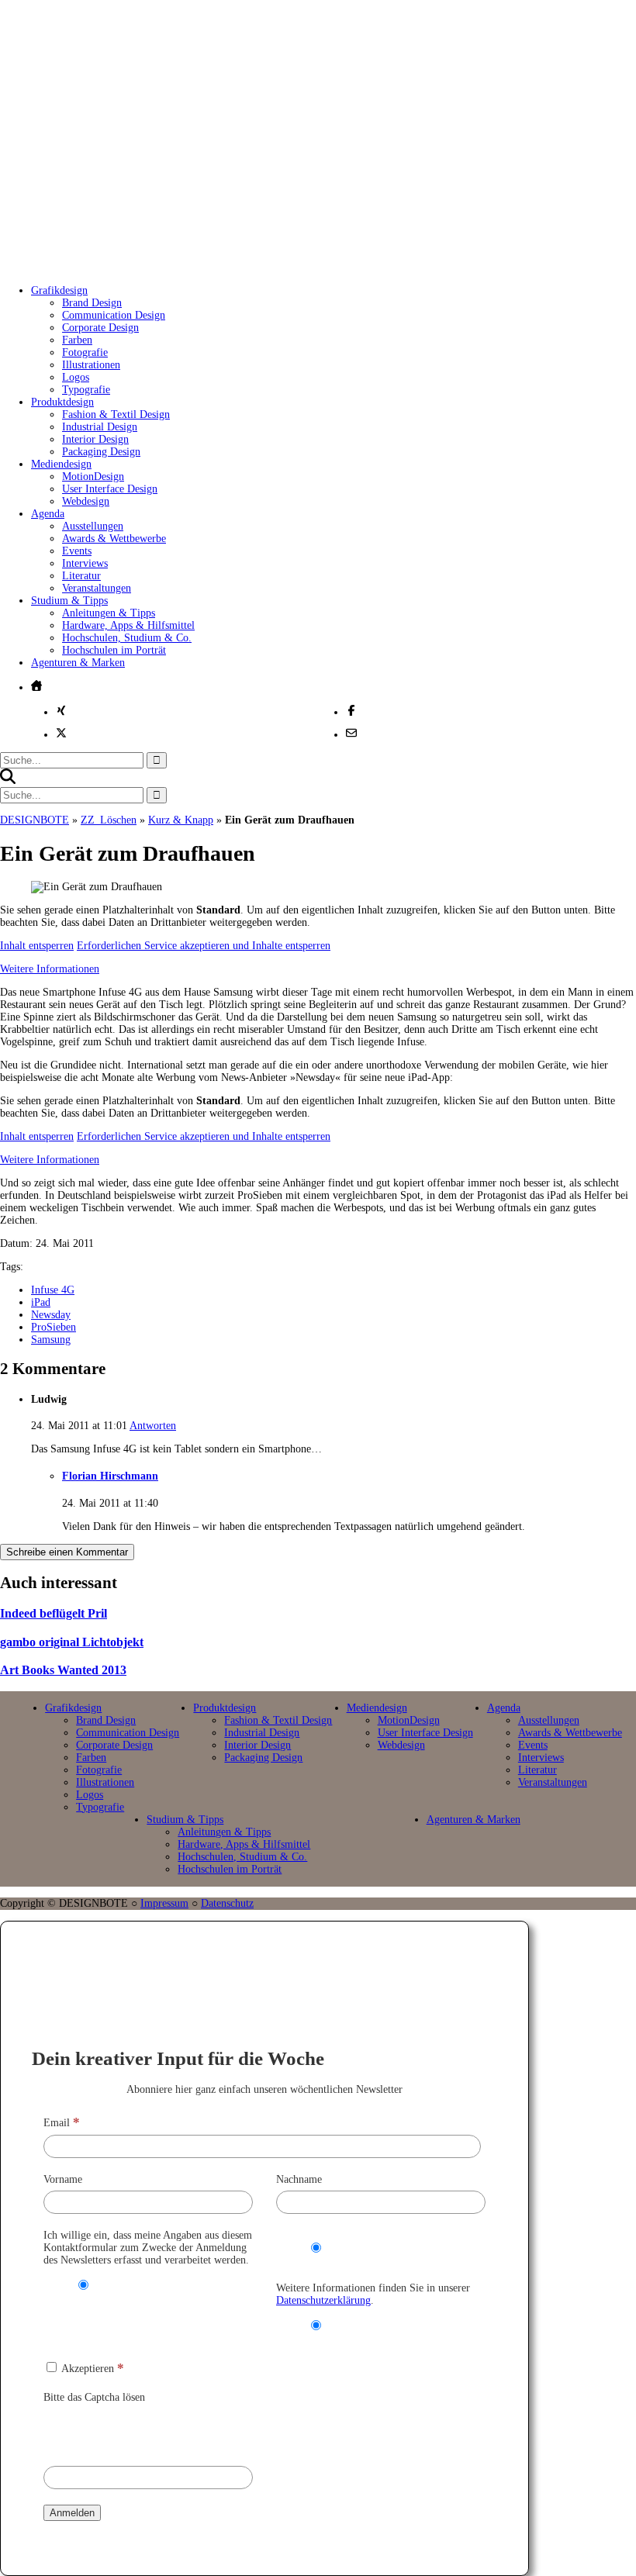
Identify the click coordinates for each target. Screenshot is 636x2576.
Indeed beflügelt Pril (54, 1613)
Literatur (81, 576)
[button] (8, 780)
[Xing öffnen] (61, 710)
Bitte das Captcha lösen (94, 2397)
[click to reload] (121, 2431)
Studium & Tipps (69, 601)
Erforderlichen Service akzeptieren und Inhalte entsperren (204, 946)
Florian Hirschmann (110, 1476)
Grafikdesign (59, 290)
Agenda (48, 514)
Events (77, 551)
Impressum (164, 1903)
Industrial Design (100, 427)
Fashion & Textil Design (116, 414)
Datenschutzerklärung (323, 2300)
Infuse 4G (53, 1290)
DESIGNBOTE (35, 820)
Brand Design (92, 303)
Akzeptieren (92, 2369)
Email (62, 2123)
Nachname (299, 2179)
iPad (41, 1302)
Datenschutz (227, 1903)
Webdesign (86, 501)
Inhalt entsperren (37, 946)
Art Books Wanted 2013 (63, 1670)
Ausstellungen (93, 526)
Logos (76, 377)
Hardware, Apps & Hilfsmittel (128, 625)
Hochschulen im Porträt (114, 650)
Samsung (51, 1340)
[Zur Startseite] (255, 256)
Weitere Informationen (50, 969)
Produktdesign (62, 402)
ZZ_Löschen (109, 820)
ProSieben (54, 1327)
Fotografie (85, 352)
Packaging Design (101, 452)
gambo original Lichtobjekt (72, 1642)
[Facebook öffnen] (351, 710)
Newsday (51, 1315)
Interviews (85, 563)
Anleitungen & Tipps (109, 613)
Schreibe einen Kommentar (67, 1552)
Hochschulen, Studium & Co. (127, 638)
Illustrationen (91, 365)
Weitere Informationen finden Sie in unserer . (373, 2294)
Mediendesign (61, 464)
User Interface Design (110, 489)
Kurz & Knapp (181, 820)
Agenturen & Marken (78, 663)
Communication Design (114, 315)
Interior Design (95, 439)
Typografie (86, 390)
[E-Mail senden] (351, 733)
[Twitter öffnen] (61, 733)
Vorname (63, 2179)
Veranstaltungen (97, 588)
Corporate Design (100, 328)
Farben (77, 340)
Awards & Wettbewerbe (114, 539)
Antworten (153, 1426)
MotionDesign (93, 477)
